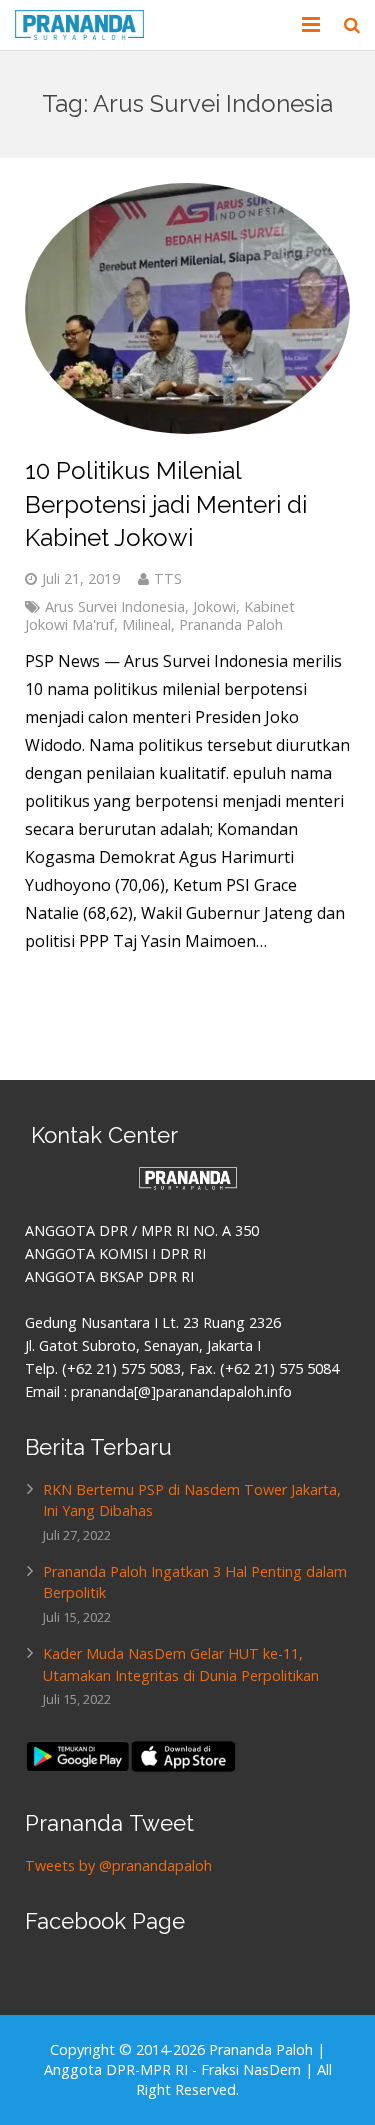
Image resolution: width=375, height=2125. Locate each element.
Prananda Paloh (231, 624)
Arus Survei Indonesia (115, 606)
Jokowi (214, 606)
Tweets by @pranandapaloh (118, 1865)
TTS (168, 578)
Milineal (146, 624)
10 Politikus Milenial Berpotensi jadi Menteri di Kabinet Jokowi (166, 504)
